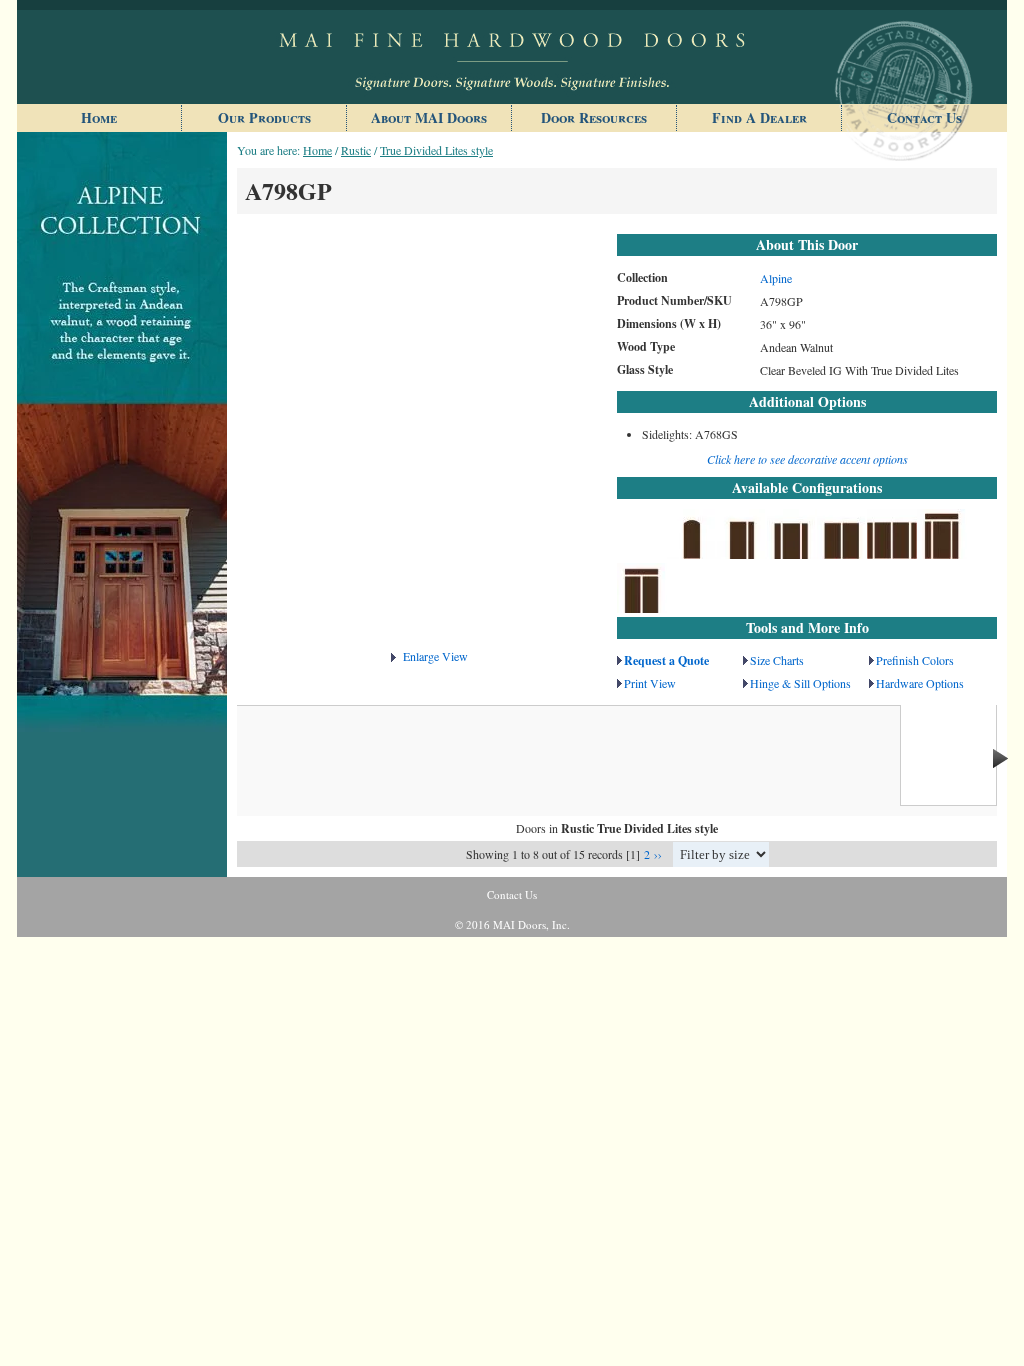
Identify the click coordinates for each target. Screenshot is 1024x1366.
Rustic (356, 150)
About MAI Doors (429, 117)
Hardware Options (920, 683)
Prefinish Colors (915, 660)
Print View (650, 683)
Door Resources (594, 117)
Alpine (776, 278)
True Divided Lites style (436, 150)
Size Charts (777, 660)
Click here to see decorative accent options (807, 459)
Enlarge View (435, 656)
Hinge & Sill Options (800, 683)
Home (99, 117)
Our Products (264, 117)
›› (658, 854)
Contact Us (924, 117)
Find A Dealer (759, 117)
